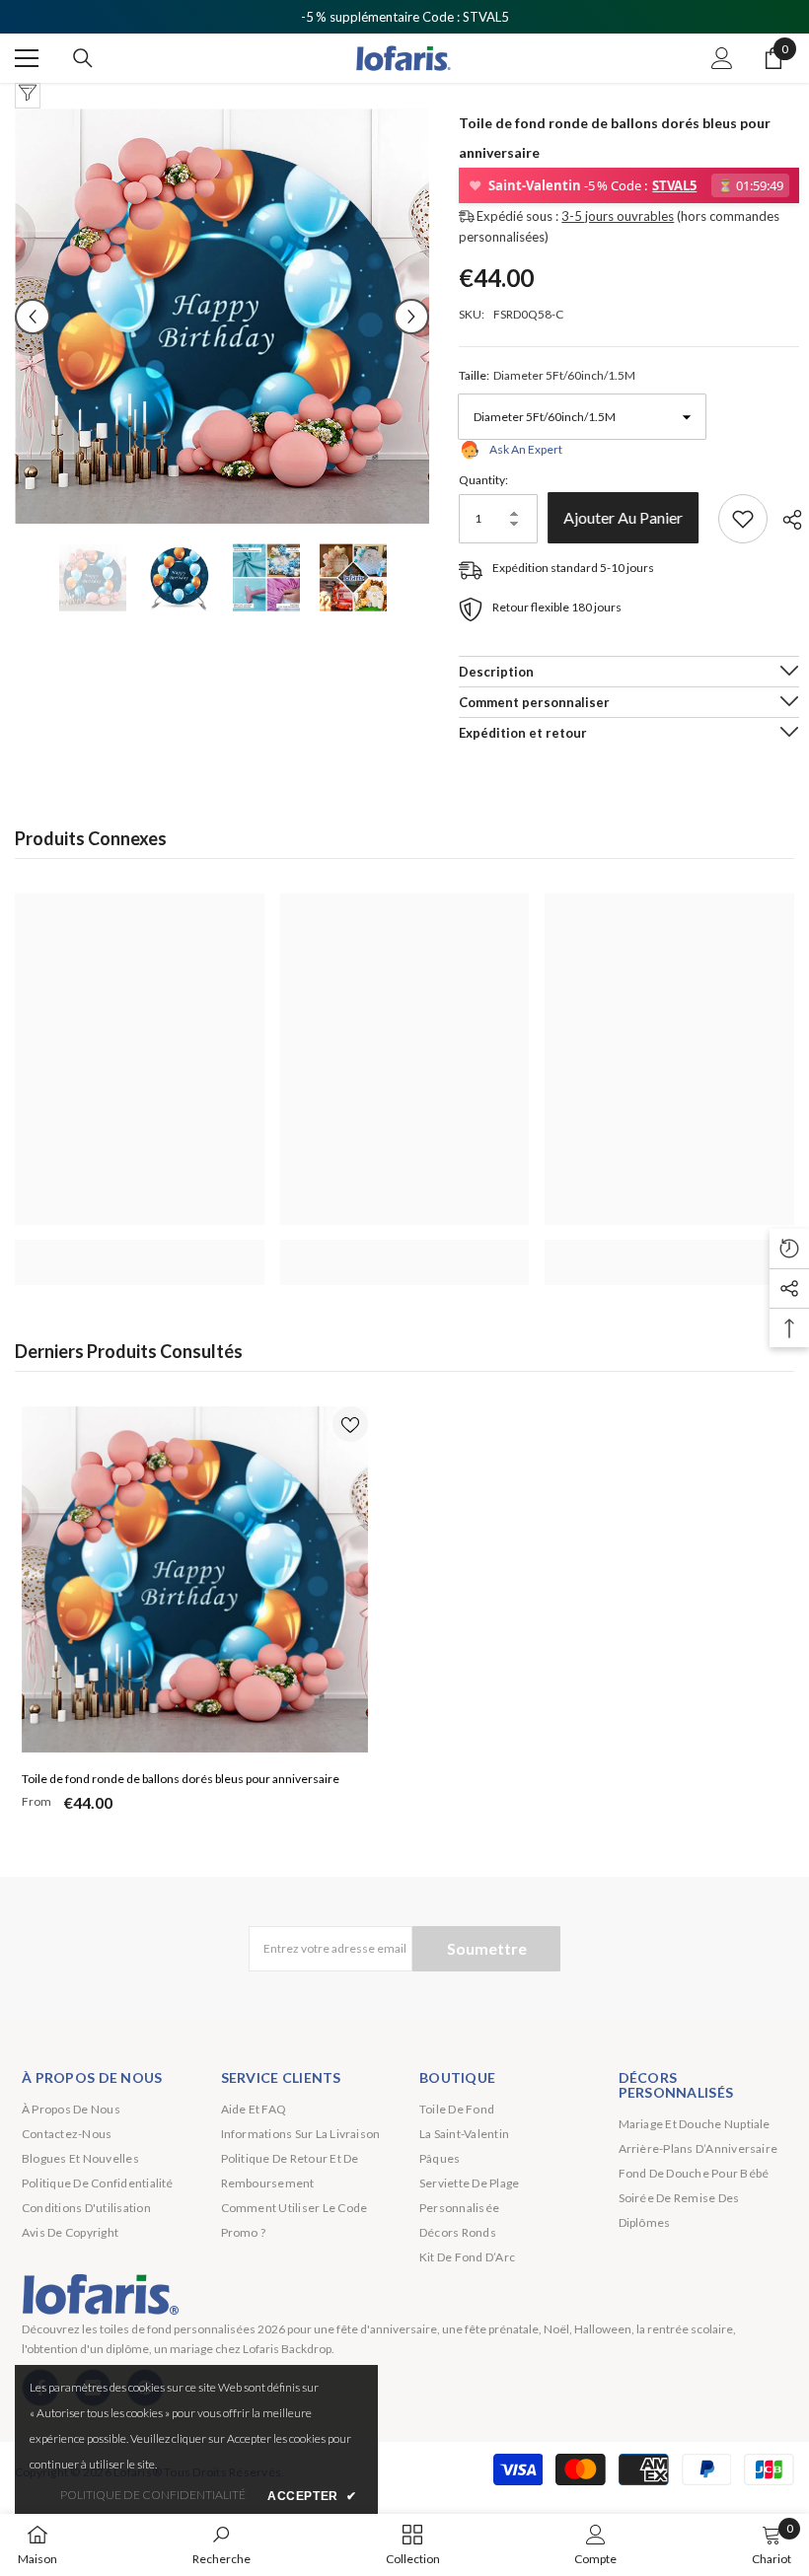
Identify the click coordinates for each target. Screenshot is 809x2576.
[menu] (27, 58)
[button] (33, 317)
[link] (140, 1252)
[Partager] (785, 520)
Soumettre (487, 1948)
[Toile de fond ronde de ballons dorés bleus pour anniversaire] (195, 1579)
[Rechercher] (83, 58)
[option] (222, 316)
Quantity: (483, 480)
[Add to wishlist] (743, 519)
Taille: (547, 375)
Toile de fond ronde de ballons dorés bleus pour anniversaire (181, 1779)
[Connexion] (722, 58)
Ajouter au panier (628, 517)
